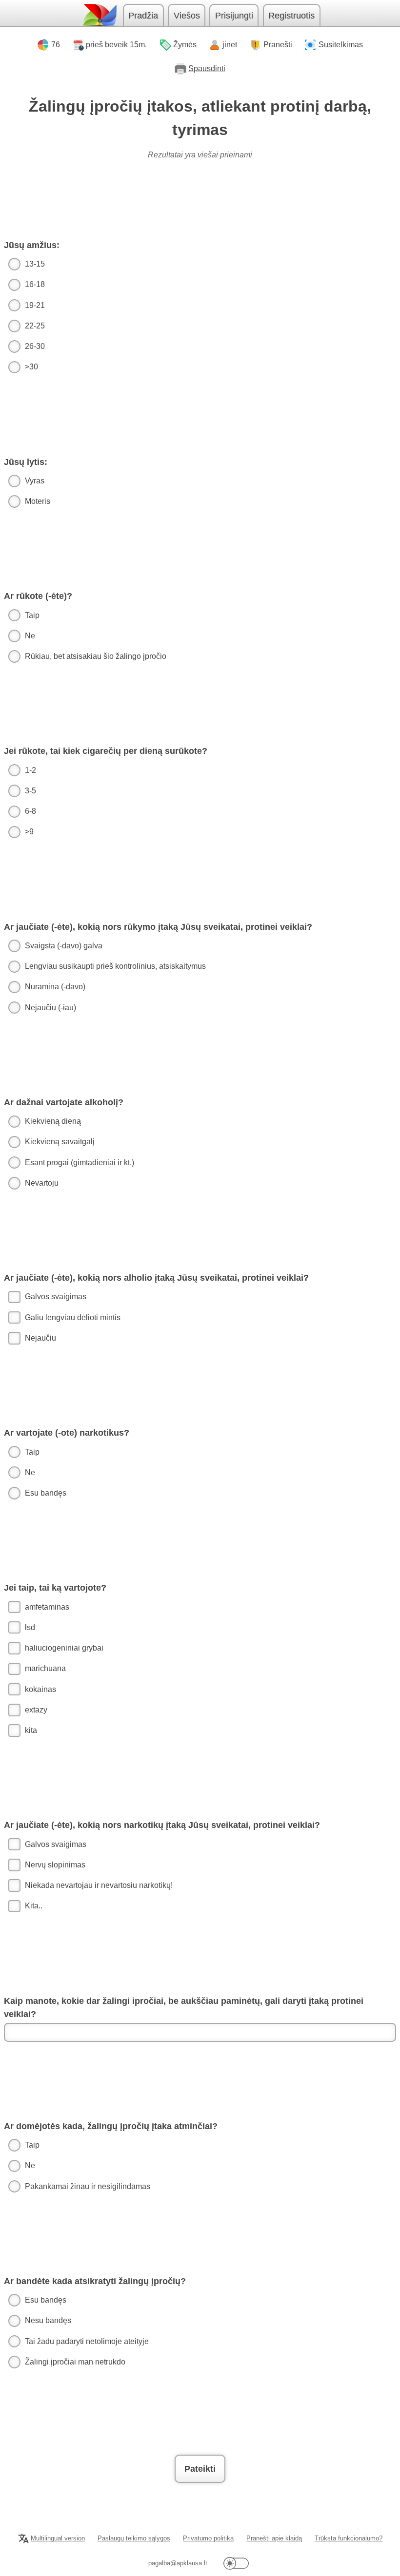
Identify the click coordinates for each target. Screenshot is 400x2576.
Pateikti (200, 2469)
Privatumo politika (208, 2538)
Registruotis (291, 16)
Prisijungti (234, 16)
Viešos (187, 16)
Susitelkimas (341, 45)
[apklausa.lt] (99, 15)
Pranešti (278, 45)
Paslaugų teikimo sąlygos (134, 2538)
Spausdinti (207, 68)
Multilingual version (58, 2538)
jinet (230, 45)
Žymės (185, 45)
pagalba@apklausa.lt (178, 2563)
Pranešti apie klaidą (274, 2538)
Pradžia (143, 16)
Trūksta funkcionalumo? (349, 2538)
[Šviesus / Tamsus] (236, 2563)
